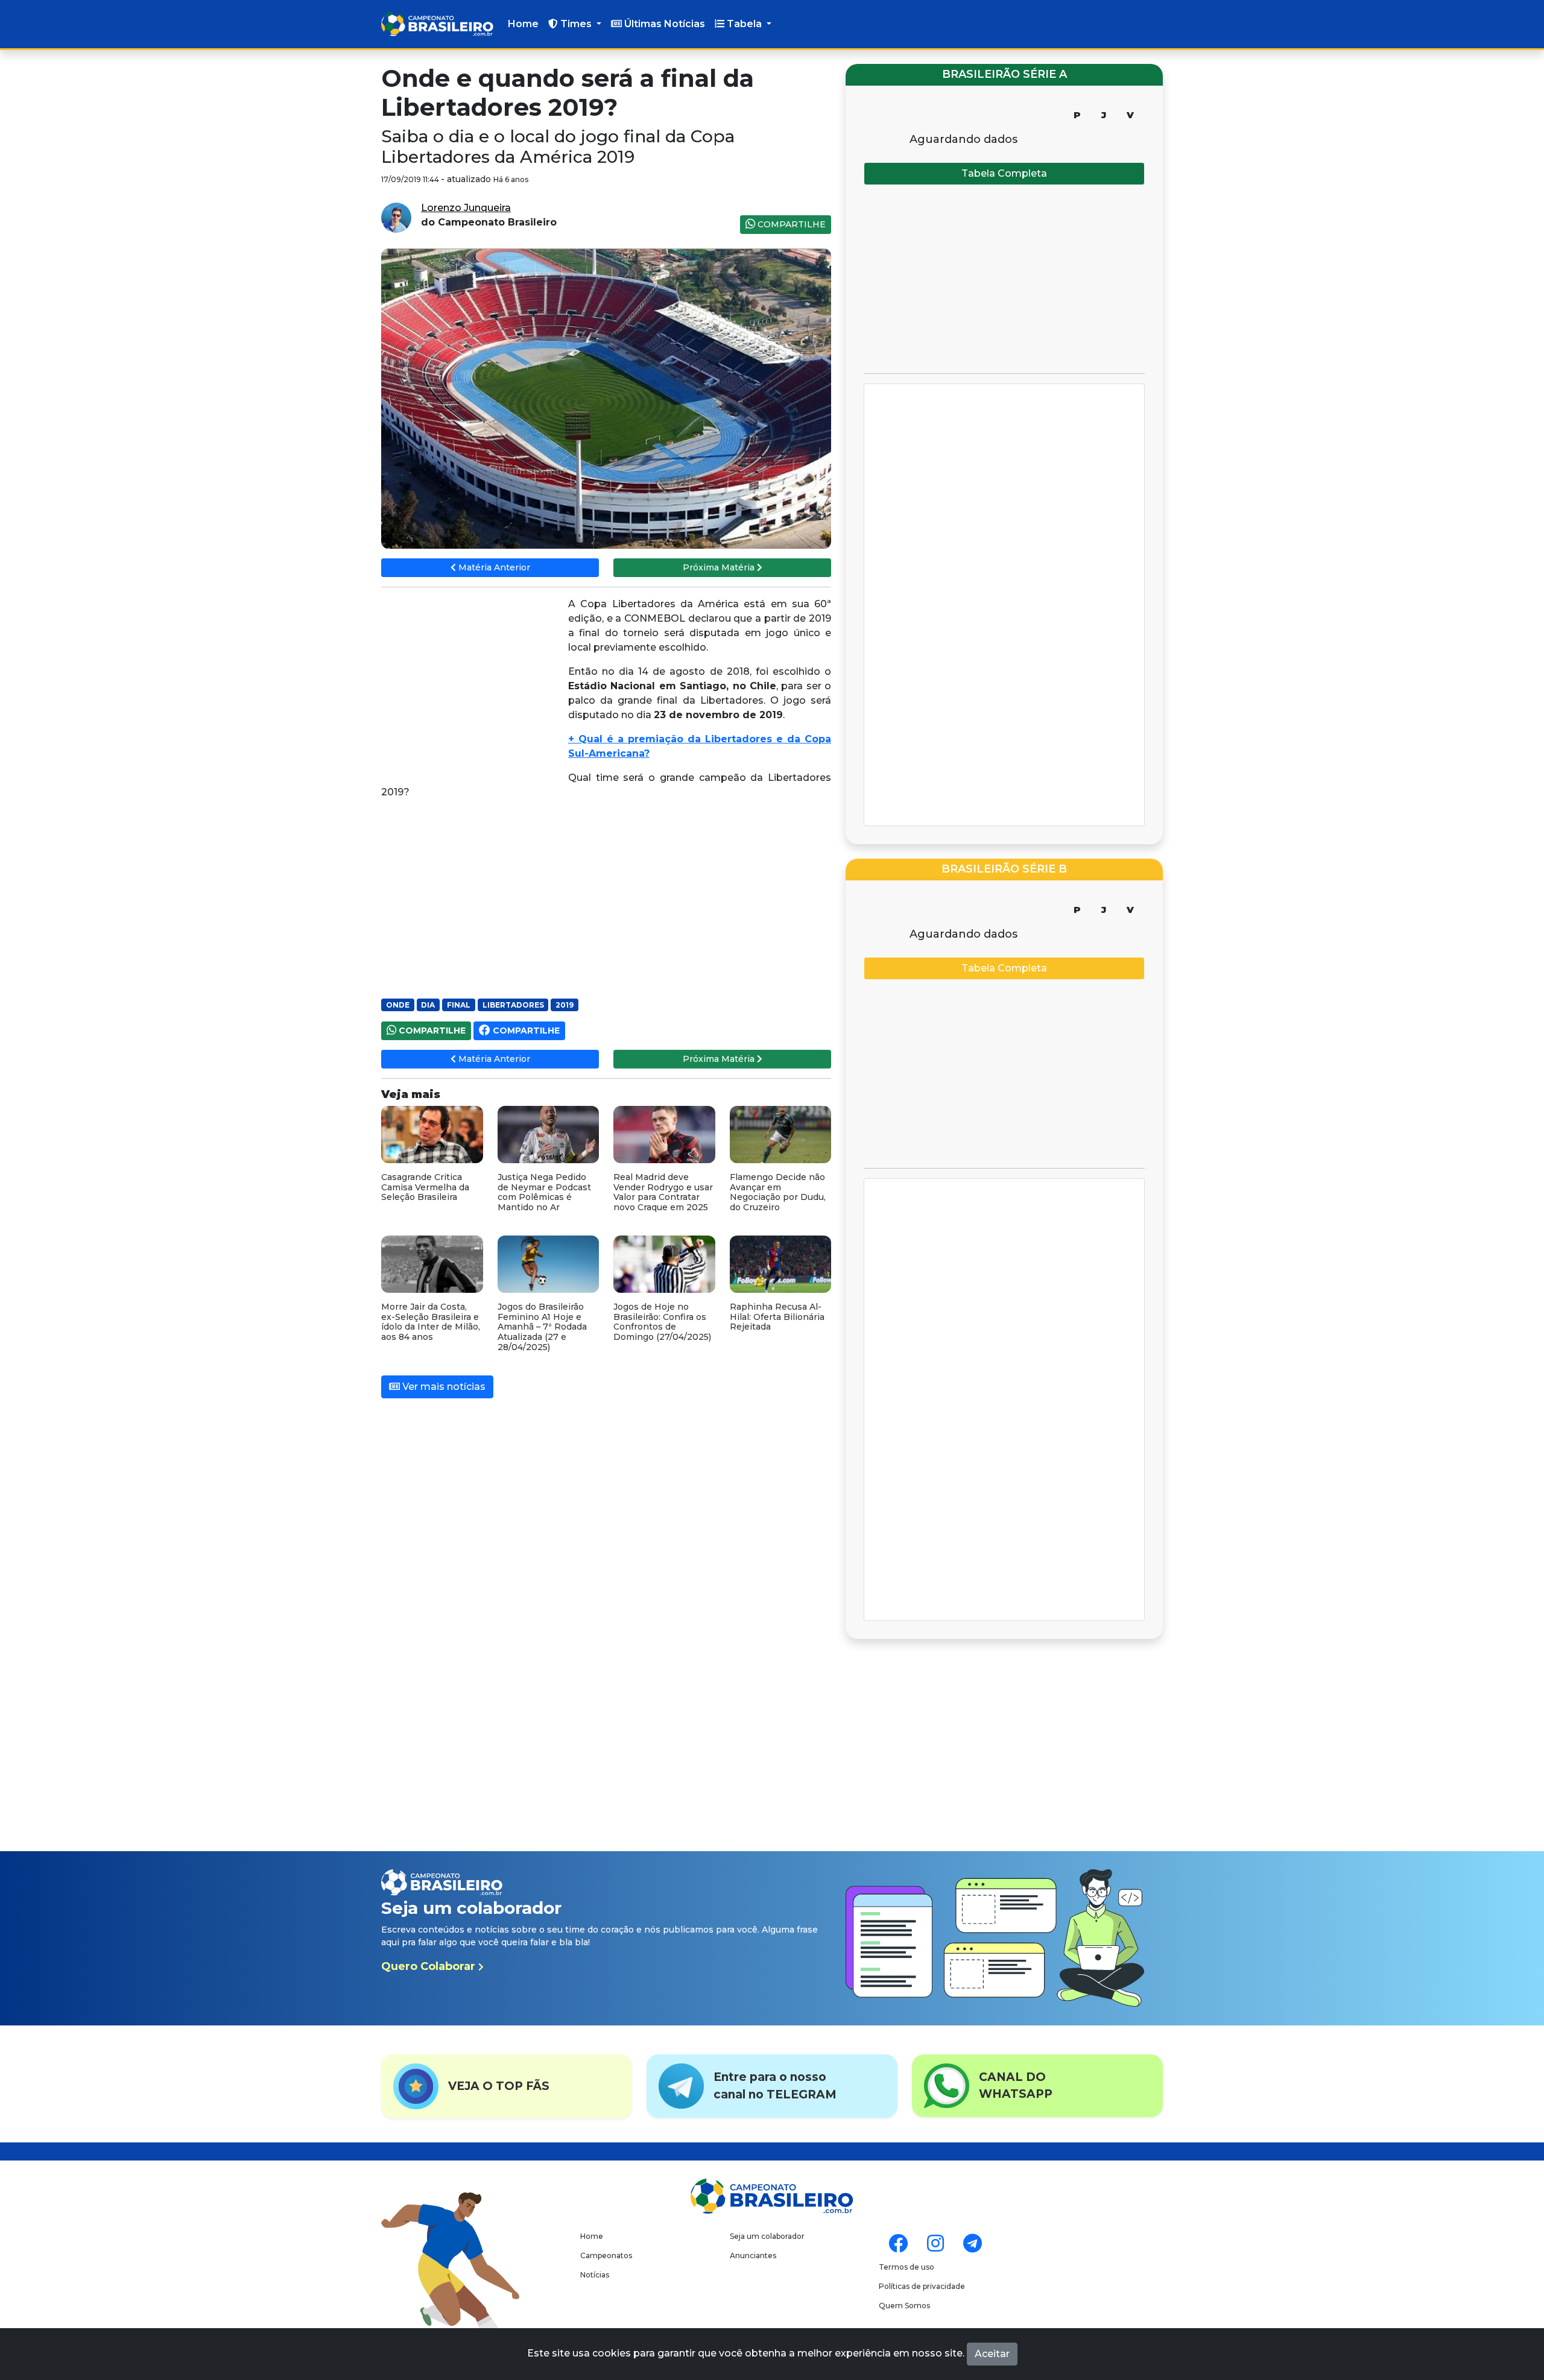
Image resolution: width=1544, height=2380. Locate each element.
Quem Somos (904, 2306)
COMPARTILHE (790, 224)
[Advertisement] (472, 684)
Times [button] (576, 24)
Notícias (595, 2275)
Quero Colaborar (430, 1966)
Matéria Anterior (493, 567)
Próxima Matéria (720, 567)
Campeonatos (606, 2255)
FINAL (459, 1005)
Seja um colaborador (767, 2236)
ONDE (398, 1005)
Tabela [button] (744, 24)
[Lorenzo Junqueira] (396, 217)
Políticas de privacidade (922, 2286)
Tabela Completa (1004, 173)
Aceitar (992, 2354)
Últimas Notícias (663, 24)
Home (523, 24)
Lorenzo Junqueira (466, 208)
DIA (428, 1005)
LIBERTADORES (513, 1005)
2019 (565, 1005)
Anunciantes (753, 2255)
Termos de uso (906, 2267)
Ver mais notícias (443, 1387)
